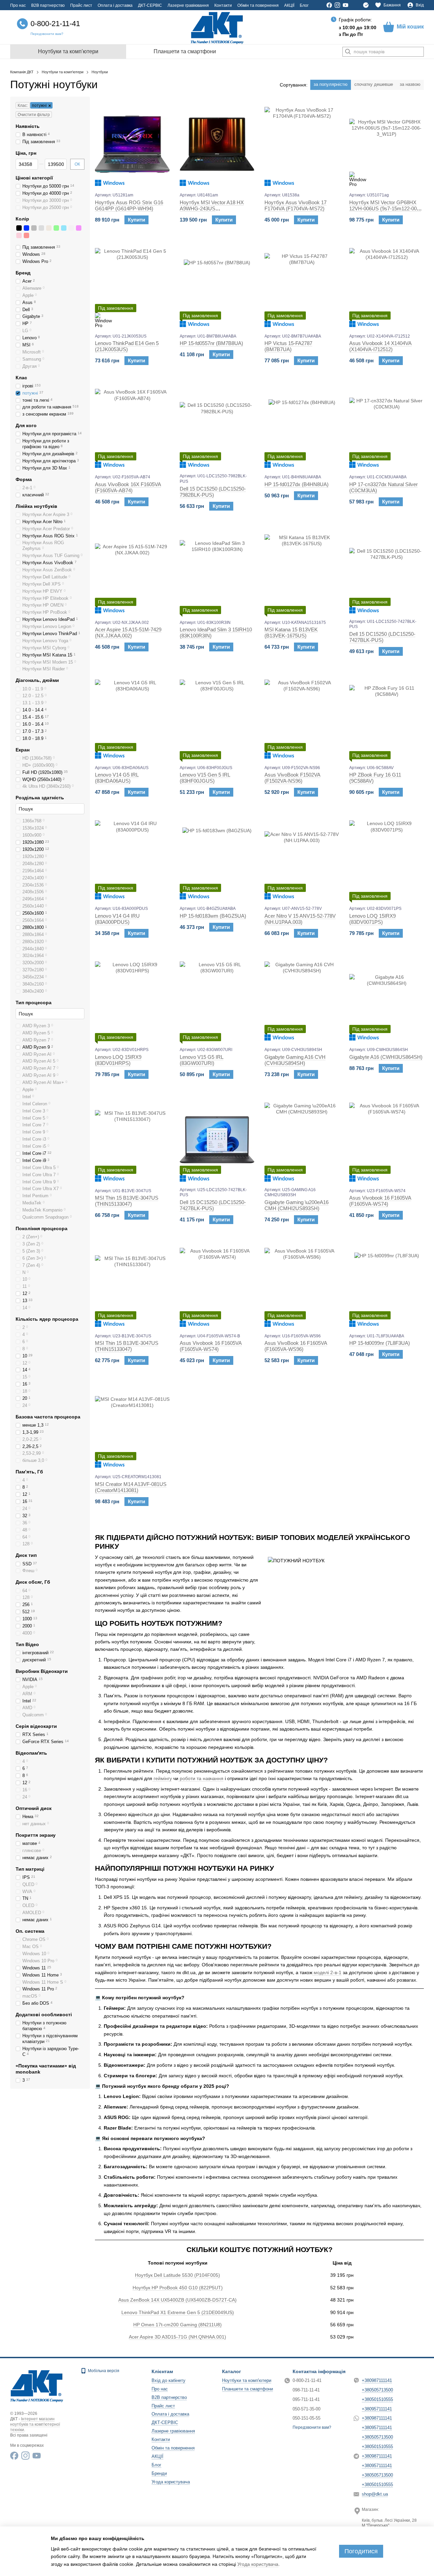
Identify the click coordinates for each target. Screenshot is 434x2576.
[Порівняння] (366, 5)
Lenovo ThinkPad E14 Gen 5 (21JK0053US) (127, 346)
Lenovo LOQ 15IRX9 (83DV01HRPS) (118, 1060)
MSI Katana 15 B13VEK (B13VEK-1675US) (291, 633)
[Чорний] (19, 228)
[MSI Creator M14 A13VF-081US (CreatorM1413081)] (132, 1426)
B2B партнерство (48, 5)
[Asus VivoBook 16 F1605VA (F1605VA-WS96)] (302, 1285)
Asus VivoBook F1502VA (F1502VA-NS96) (292, 778)
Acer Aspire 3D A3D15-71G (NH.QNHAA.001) (177, 2337)
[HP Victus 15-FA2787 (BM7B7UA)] (302, 285)
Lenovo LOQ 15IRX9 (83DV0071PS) (372, 919)
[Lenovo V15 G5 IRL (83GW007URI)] (217, 999)
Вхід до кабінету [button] (169, 2380)
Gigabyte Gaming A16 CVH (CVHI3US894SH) (295, 1060)
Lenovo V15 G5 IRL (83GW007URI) (202, 1060)
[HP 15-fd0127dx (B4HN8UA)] (302, 426)
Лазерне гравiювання (188, 5)
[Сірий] (34, 228)
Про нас (18, 5)
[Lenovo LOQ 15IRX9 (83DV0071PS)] (387, 858)
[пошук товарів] (348, 52)
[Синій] (26, 228)
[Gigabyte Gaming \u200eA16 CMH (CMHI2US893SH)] (302, 1140)
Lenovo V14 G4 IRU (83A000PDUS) (117, 919)
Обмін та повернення (258, 5)
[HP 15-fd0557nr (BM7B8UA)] (217, 285)
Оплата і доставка (115, 5)
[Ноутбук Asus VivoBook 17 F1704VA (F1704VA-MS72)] (302, 144)
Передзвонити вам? (47, 34)
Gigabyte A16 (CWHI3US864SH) (386, 1057)
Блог (304, 5)
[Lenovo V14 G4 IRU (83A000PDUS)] (132, 858)
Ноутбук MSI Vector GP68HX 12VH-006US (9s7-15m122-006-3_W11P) (385, 208)
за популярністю (331, 84)
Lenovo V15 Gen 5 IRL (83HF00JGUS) (205, 778)
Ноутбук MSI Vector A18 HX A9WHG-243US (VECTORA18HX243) (212, 208)
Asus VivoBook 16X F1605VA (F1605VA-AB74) (128, 487)
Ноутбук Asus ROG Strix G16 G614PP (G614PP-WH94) (129, 205)
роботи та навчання (201, 1778)
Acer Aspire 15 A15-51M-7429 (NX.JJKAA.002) (128, 633)
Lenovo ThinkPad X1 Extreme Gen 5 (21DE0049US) (178, 2312)
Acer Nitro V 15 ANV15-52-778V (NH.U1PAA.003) (300, 919)
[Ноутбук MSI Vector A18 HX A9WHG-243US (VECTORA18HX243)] (217, 144)
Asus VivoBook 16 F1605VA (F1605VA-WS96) (296, 1346)
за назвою (410, 84)
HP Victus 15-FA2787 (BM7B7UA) (288, 346)
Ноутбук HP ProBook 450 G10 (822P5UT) (178, 2288)
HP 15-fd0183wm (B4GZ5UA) (213, 916)
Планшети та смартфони (185, 51)
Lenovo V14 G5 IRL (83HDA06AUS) (117, 778)
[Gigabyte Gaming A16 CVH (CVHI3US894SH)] (302, 999)
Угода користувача (171, 2482)
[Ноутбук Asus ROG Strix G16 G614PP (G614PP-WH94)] (132, 144)
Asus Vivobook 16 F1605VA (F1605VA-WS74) (380, 1201)
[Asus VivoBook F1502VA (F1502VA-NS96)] (302, 717)
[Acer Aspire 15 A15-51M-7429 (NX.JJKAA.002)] (132, 572)
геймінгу (162, 1778)
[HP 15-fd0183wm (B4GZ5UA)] (217, 858)
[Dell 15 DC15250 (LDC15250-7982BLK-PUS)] (217, 426)
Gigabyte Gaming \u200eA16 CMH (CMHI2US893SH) (297, 1205)
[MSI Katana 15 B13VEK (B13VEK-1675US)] (302, 572)
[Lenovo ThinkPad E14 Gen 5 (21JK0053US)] (132, 285)
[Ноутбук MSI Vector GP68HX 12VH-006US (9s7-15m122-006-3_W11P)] (387, 144)
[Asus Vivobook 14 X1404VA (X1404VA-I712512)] (387, 285)
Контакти (223, 5)
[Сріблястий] (41, 228)
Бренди (159, 2473)
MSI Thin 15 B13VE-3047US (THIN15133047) (127, 1201)
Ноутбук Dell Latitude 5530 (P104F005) (177, 2275)
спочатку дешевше (374, 84)
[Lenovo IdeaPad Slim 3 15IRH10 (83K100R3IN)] (217, 572)
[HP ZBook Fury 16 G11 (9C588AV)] (387, 717)
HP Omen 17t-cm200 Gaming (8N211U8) (177, 2325)
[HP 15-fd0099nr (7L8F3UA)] (387, 1285)
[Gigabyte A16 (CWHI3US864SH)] (387, 999)
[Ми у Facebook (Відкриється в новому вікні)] (329, 5)
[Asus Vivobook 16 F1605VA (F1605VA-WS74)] (387, 1140)
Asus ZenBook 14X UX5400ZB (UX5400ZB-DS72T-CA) (177, 2300)
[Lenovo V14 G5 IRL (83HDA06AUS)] (132, 717)
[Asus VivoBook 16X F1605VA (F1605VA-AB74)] (132, 426)
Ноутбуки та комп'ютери (68, 51)
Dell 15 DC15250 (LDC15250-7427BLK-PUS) (382, 637)
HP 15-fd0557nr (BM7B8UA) (211, 343)
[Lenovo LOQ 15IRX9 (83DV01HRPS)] (132, 999)
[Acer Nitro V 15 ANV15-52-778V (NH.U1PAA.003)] (302, 858)
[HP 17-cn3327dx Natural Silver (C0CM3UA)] (387, 426)
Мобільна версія (103, 2371)
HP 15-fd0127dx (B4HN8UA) (297, 484)
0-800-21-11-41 (55, 24)
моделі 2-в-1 (327, 1972)
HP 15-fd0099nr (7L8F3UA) (380, 1343)
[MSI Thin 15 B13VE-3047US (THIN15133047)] (132, 1140)
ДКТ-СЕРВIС (150, 5)
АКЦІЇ (289, 5)
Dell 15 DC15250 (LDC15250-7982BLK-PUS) (213, 492)
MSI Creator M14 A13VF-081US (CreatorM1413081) (131, 1487)
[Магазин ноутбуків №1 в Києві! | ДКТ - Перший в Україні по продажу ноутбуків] (37, 2385)
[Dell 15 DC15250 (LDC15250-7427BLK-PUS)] (387, 572)
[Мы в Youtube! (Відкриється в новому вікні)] (346, 5)
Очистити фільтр (34, 115)
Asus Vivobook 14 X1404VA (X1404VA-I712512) (380, 346)
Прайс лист (81, 5)
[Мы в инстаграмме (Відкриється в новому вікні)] (337, 5)
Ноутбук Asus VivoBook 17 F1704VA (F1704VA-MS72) (295, 205)
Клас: (23, 106)
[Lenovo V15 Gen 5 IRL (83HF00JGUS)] (217, 717)
